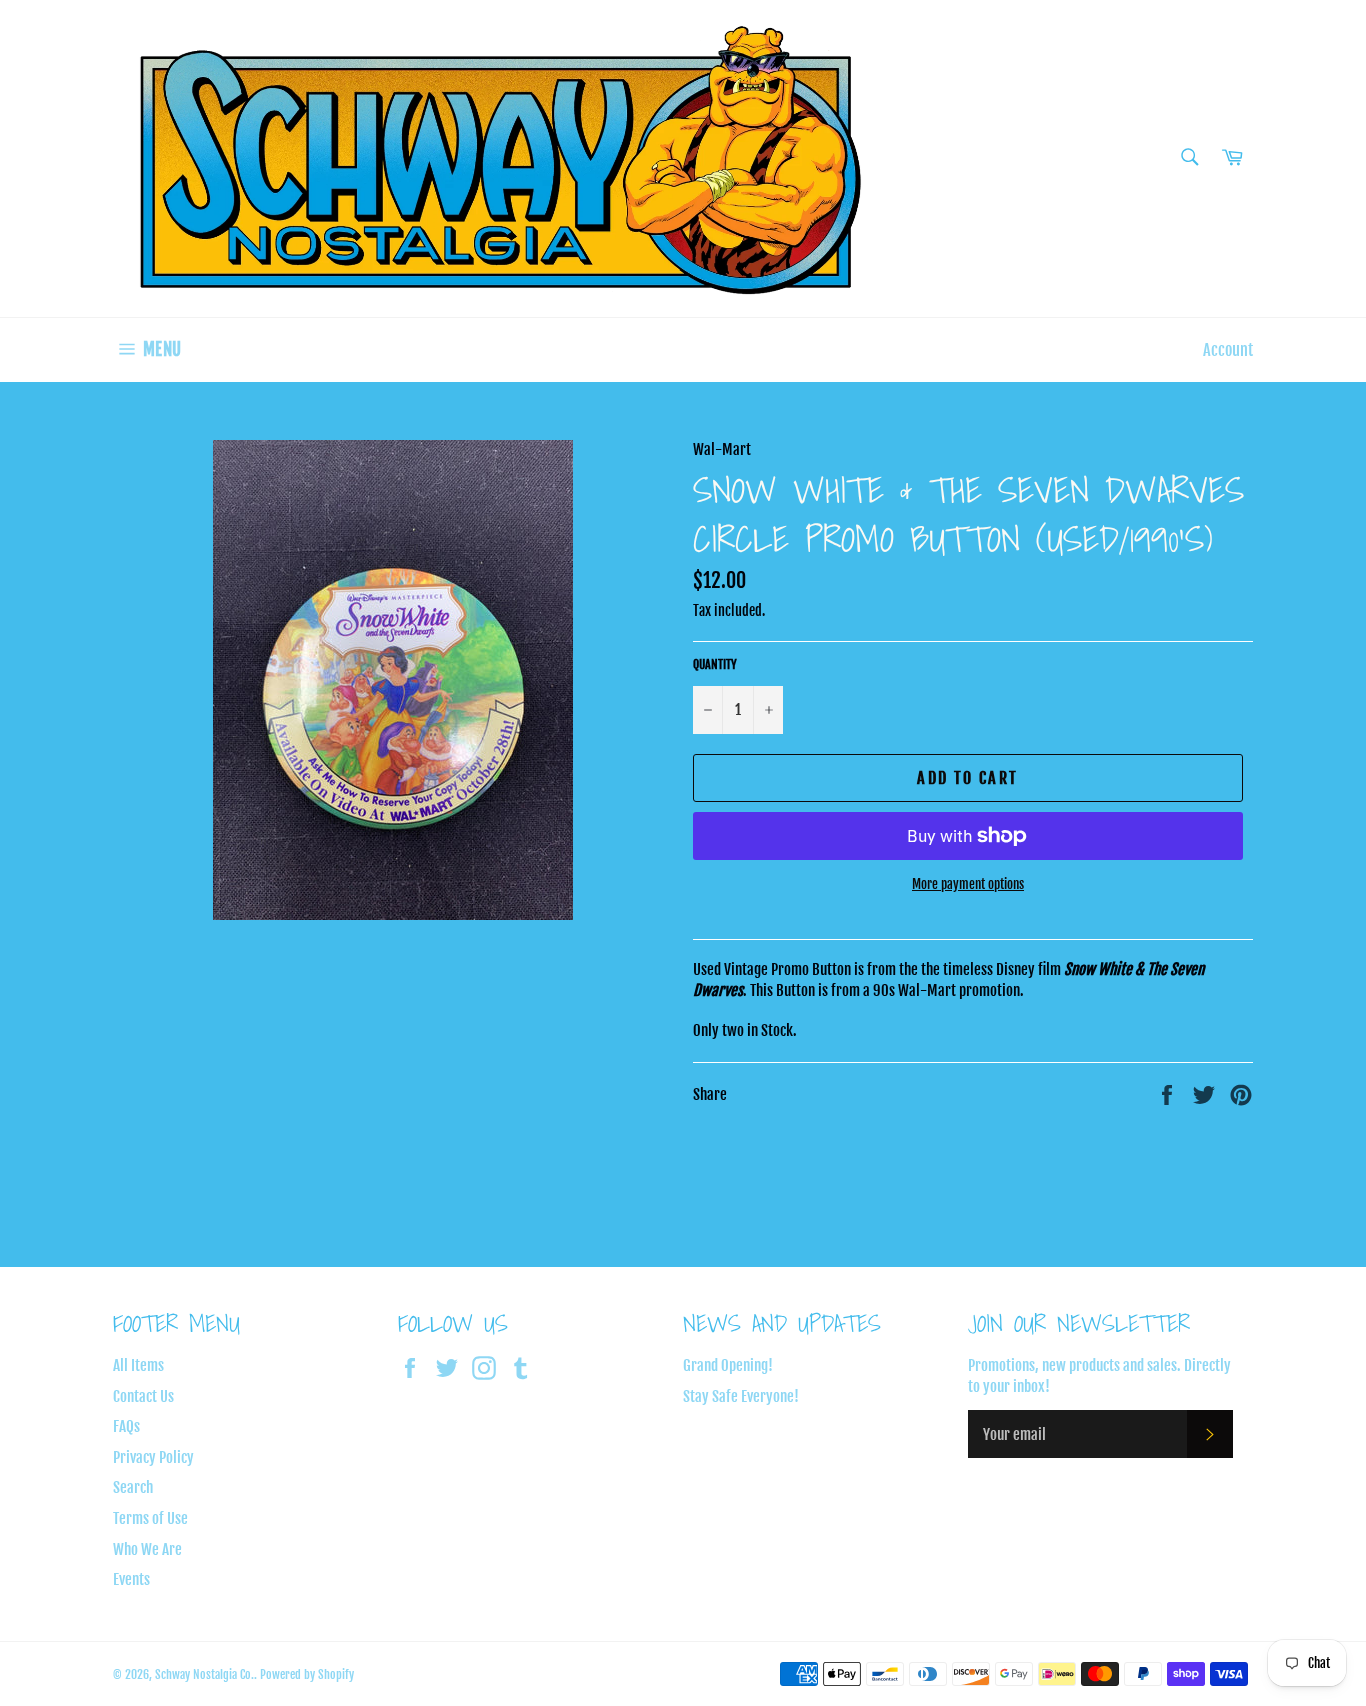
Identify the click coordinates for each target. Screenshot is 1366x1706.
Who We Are (147, 1549)
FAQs (126, 1426)
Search (133, 1487)
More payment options (968, 884)
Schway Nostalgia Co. (204, 1674)
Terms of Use (150, 1518)
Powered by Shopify (307, 1674)
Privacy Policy (153, 1457)
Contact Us (143, 1396)
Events (131, 1579)
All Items (138, 1365)
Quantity (715, 664)
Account (1228, 350)
